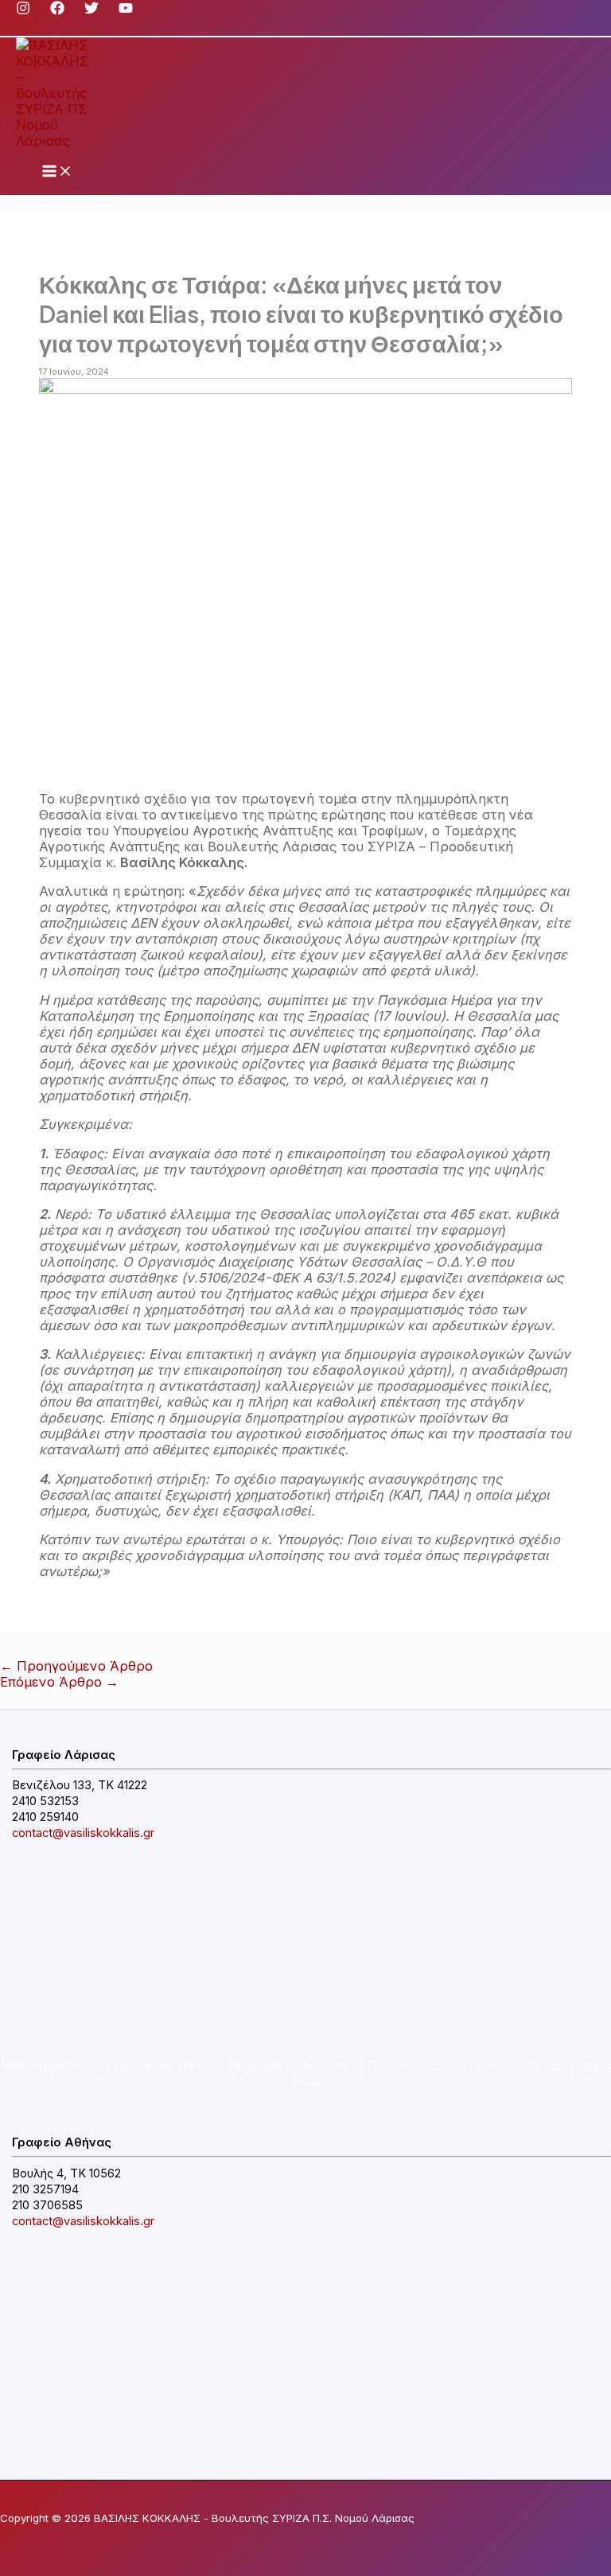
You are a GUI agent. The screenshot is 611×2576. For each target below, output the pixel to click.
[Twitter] (91, 10)
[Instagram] (23, 10)
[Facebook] (57, 10)
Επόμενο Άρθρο (59, 1682)
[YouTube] (126, 10)
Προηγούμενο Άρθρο (76, 1666)
